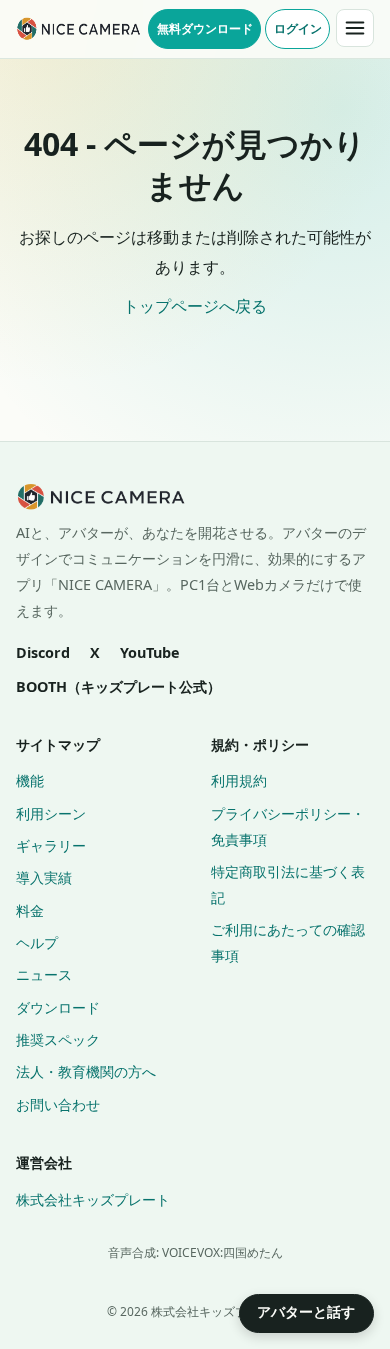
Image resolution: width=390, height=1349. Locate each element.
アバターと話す (306, 1312)
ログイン (298, 28)
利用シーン (51, 813)
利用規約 (239, 780)
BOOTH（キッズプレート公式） (118, 686)
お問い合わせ (58, 1104)
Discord (43, 652)
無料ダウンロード (205, 28)
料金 (30, 910)
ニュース (44, 974)
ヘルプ (37, 942)
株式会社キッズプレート (93, 1199)
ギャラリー (51, 845)
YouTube (150, 652)
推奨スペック (58, 1039)
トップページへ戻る (195, 306)
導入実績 (44, 877)
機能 (30, 780)
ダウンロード (58, 1007)
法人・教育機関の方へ (86, 1071)
